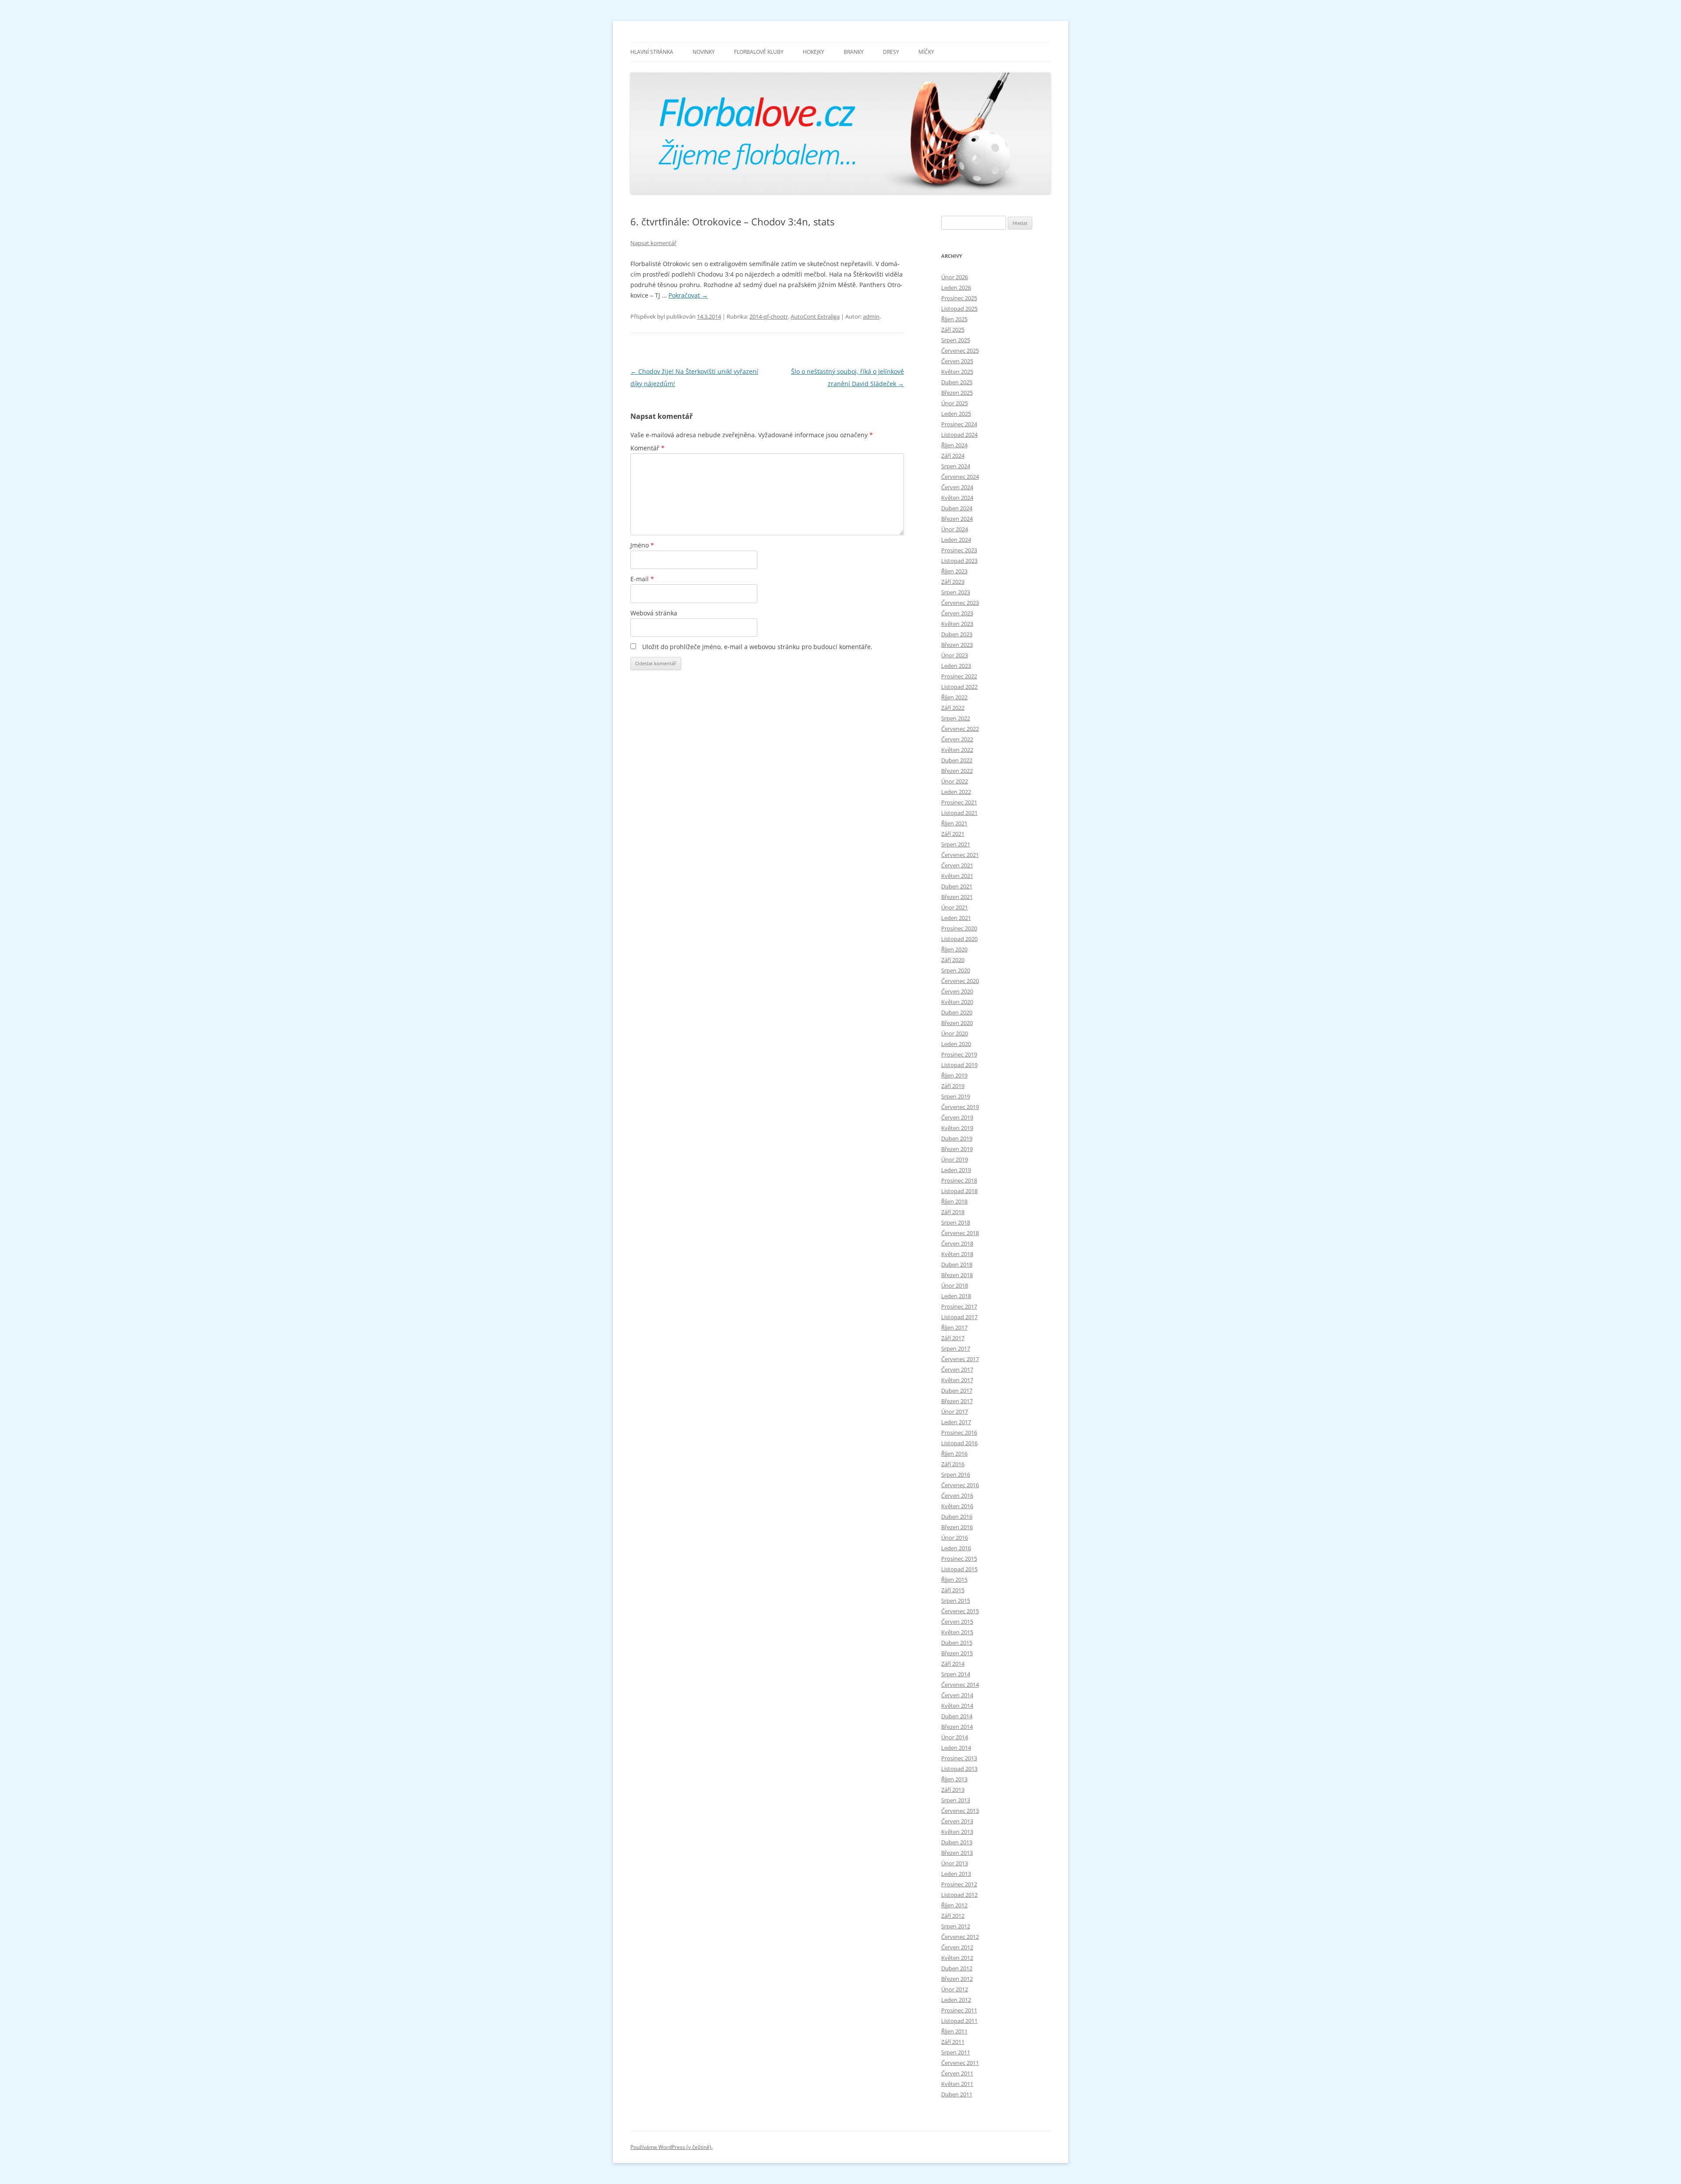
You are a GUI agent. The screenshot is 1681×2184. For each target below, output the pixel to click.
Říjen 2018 (954, 1201)
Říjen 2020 (954, 949)
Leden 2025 (956, 414)
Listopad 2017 (959, 1317)
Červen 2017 (957, 1369)
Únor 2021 (955, 907)
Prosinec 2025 (959, 298)
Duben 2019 (957, 1138)
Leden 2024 (956, 540)
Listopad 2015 (959, 1569)
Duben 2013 (957, 1842)
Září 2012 (953, 1916)
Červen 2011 (957, 2073)
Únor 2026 (955, 277)
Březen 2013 (957, 1853)
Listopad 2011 (959, 2021)
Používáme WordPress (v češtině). (672, 2147)
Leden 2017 (956, 1422)
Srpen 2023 (956, 592)
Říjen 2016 (954, 1454)
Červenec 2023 (960, 603)
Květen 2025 (957, 372)
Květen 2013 (957, 1832)
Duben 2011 (957, 2094)
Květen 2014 (957, 1706)
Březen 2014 (957, 1727)
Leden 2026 (956, 288)
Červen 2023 (957, 613)
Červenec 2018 (960, 1233)
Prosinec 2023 (959, 550)
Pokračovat (688, 295)
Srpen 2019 (956, 1096)
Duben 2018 (957, 1264)
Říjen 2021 (954, 823)
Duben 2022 (957, 760)
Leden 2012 (956, 2000)
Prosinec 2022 (959, 676)
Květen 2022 (957, 750)
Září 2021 (953, 834)
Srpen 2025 (956, 340)
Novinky (704, 52)
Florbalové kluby (759, 52)
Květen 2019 (957, 1128)
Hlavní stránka (652, 52)
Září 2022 (953, 708)
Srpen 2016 (956, 1475)
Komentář (647, 448)
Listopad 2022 (959, 687)
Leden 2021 (956, 918)
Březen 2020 (957, 1023)
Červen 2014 (957, 1695)
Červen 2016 (957, 1496)
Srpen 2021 (956, 844)
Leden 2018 (956, 1296)
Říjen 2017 (954, 1327)
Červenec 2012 (960, 1937)
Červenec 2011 (960, 2063)
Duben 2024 (957, 508)
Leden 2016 (956, 1548)
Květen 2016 (957, 1506)
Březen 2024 (957, 519)
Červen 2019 (957, 1117)
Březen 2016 (957, 1527)
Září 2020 (953, 960)
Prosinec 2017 (959, 1306)
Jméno (642, 545)
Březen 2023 (957, 645)
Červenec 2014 (960, 1685)
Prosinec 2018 (959, 1180)
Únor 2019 (955, 1159)
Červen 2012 (957, 1947)
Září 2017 (953, 1338)
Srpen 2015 (956, 1601)
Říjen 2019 (954, 1075)
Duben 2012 (957, 1968)
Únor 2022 (955, 781)
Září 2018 (953, 1212)
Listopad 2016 (959, 1443)
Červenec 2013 (960, 1811)
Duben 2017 (957, 1390)
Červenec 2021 (960, 855)
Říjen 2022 (954, 697)
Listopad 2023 (959, 561)
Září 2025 (953, 330)
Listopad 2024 (959, 435)
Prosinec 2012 (959, 1884)
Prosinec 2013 (959, 1758)
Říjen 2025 (954, 319)
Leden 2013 (956, 1874)
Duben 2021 (957, 886)
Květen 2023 (957, 624)
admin (871, 316)
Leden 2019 (956, 1170)
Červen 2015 (957, 1622)
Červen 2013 (957, 1821)
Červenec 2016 (960, 1485)
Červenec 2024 (960, 477)
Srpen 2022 (956, 718)
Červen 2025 (957, 361)
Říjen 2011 (954, 2031)
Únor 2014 (955, 1737)
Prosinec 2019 (959, 1054)
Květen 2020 (957, 1002)
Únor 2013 (955, 1863)
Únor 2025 (955, 403)
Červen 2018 (957, 1243)
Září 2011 (953, 2042)
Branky (854, 52)
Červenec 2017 (960, 1359)
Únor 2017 (955, 1412)
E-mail (642, 579)
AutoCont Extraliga (815, 316)
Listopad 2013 (959, 1769)
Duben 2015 (957, 1643)
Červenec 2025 (960, 351)
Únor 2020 (955, 1033)
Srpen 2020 (956, 970)
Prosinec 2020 (959, 928)
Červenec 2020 (960, 981)
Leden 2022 (956, 792)
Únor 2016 (955, 1538)
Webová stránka (654, 613)
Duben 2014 (957, 1716)
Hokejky (814, 52)
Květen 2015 (957, 1632)
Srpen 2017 (956, 1348)
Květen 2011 (957, 2084)
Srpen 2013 (956, 1800)
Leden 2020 (956, 1044)
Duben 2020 (957, 1012)
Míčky (926, 52)
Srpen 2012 (956, 1926)
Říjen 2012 (954, 1905)
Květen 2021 (957, 876)
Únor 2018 (955, 1285)
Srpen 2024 (956, 466)
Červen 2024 (957, 487)
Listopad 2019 (959, 1065)
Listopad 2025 (959, 309)
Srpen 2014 (956, 1674)
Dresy (891, 52)
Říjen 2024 (954, 445)
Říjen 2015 (954, 1580)
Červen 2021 (957, 865)
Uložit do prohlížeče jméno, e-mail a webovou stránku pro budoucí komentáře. (757, 647)
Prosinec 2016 (959, 1433)
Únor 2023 (955, 655)
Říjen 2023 (954, 571)
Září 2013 (953, 1790)
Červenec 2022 (960, 729)
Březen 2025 (957, 393)
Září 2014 (953, 1664)
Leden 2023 (956, 666)
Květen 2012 (957, 1958)
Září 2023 (953, 582)
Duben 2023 (957, 634)
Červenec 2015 (960, 1611)
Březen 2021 (957, 897)
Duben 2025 (957, 382)
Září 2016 (953, 1464)
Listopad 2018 (959, 1191)
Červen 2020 (957, 991)
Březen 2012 (957, 1979)
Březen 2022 (957, 771)
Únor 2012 (955, 1989)
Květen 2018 (957, 1254)
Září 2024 (953, 456)
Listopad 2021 (959, 813)
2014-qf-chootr (769, 316)
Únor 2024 (955, 529)
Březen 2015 (957, 1653)
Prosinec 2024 (959, 424)
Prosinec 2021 (959, 802)
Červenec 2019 (960, 1107)
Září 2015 (953, 1590)
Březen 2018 (957, 1275)
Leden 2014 (956, 1748)
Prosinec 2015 (959, 1559)
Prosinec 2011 (959, 2010)
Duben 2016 (957, 1517)
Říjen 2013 (954, 1779)
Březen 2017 (957, 1401)
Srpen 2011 (956, 2052)
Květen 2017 (957, 1380)
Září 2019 (953, 1086)
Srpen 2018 (956, 1222)
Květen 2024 (957, 498)
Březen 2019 (957, 1149)
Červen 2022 (957, 739)
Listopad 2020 (959, 939)
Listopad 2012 (959, 1895)
